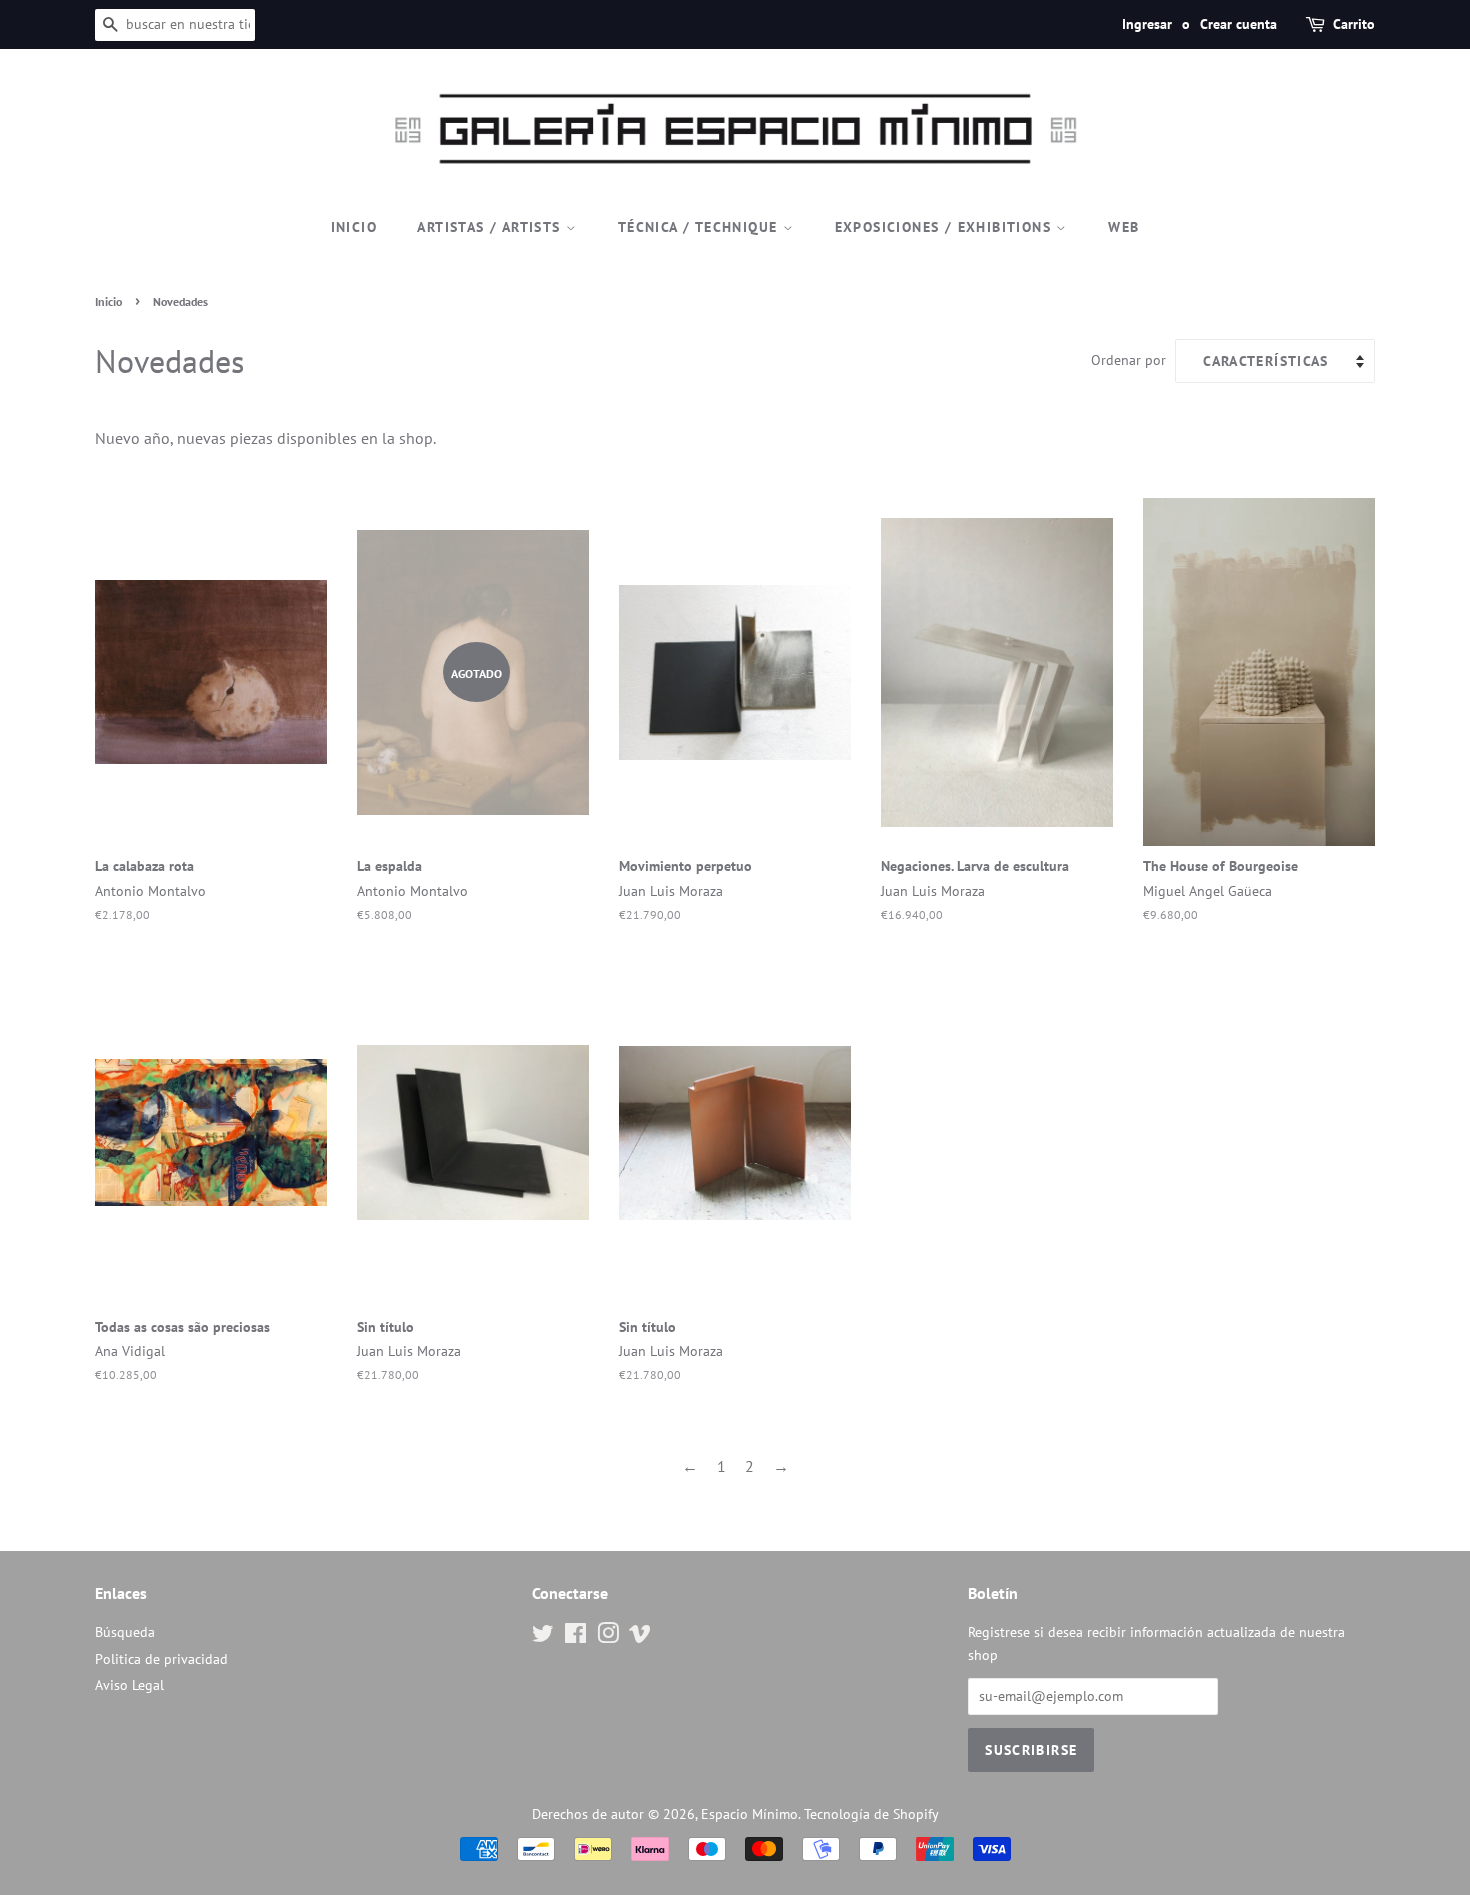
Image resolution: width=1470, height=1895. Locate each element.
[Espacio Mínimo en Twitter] (543, 1637)
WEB (1123, 227)
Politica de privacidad (161, 1659)
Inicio (354, 227)
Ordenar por (1128, 359)
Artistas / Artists (491, 227)
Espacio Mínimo (749, 1814)
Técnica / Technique (700, 227)
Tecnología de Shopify (871, 1814)
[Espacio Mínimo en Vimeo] (640, 1637)
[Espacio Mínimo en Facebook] (575, 1637)
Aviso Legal (129, 1685)
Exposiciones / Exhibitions (946, 227)
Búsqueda (125, 1632)
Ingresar (1147, 24)
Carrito (1354, 24)
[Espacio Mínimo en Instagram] (608, 1637)
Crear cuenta (1238, 24)
